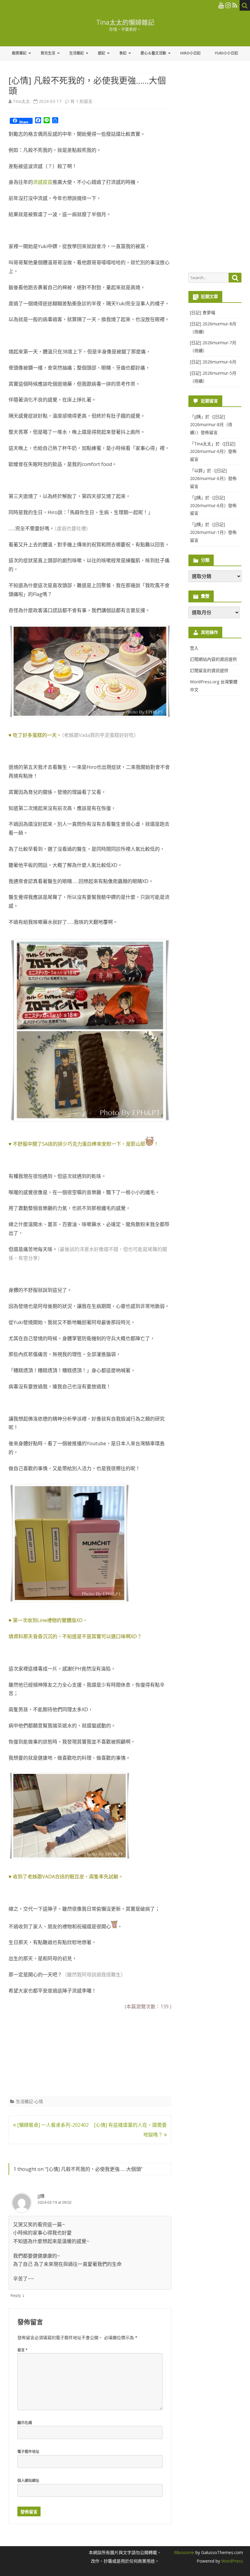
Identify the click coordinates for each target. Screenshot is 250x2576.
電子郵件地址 (28, 2452)
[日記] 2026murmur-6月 (213, 362)
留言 (23, 2350)
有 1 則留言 (81, 101)
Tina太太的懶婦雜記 (125, 22)
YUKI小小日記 (226, 53)
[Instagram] (228, 5)
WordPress (232, 2561)
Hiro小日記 (190, 53)
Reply (16, 2295)
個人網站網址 (28, 2481)
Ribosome (184, 2552)
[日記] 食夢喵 (203, 312)
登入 (194, 648)
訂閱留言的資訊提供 (209, 670)
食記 (123, 53)
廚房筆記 (19, 53)
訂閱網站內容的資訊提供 (213, 659)
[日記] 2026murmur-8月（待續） (211, 424)
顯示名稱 (25, 2423)
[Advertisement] (54, 2051)
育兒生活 (48, 53)
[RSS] (235, 5)
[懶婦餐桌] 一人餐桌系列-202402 (52, 2125)
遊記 (102, 53)
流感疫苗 (43, 182)
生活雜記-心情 (29, 2101)
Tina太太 (21, 101)
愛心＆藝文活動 (153, 53)
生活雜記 (77, 53)
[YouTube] (221, 5)
